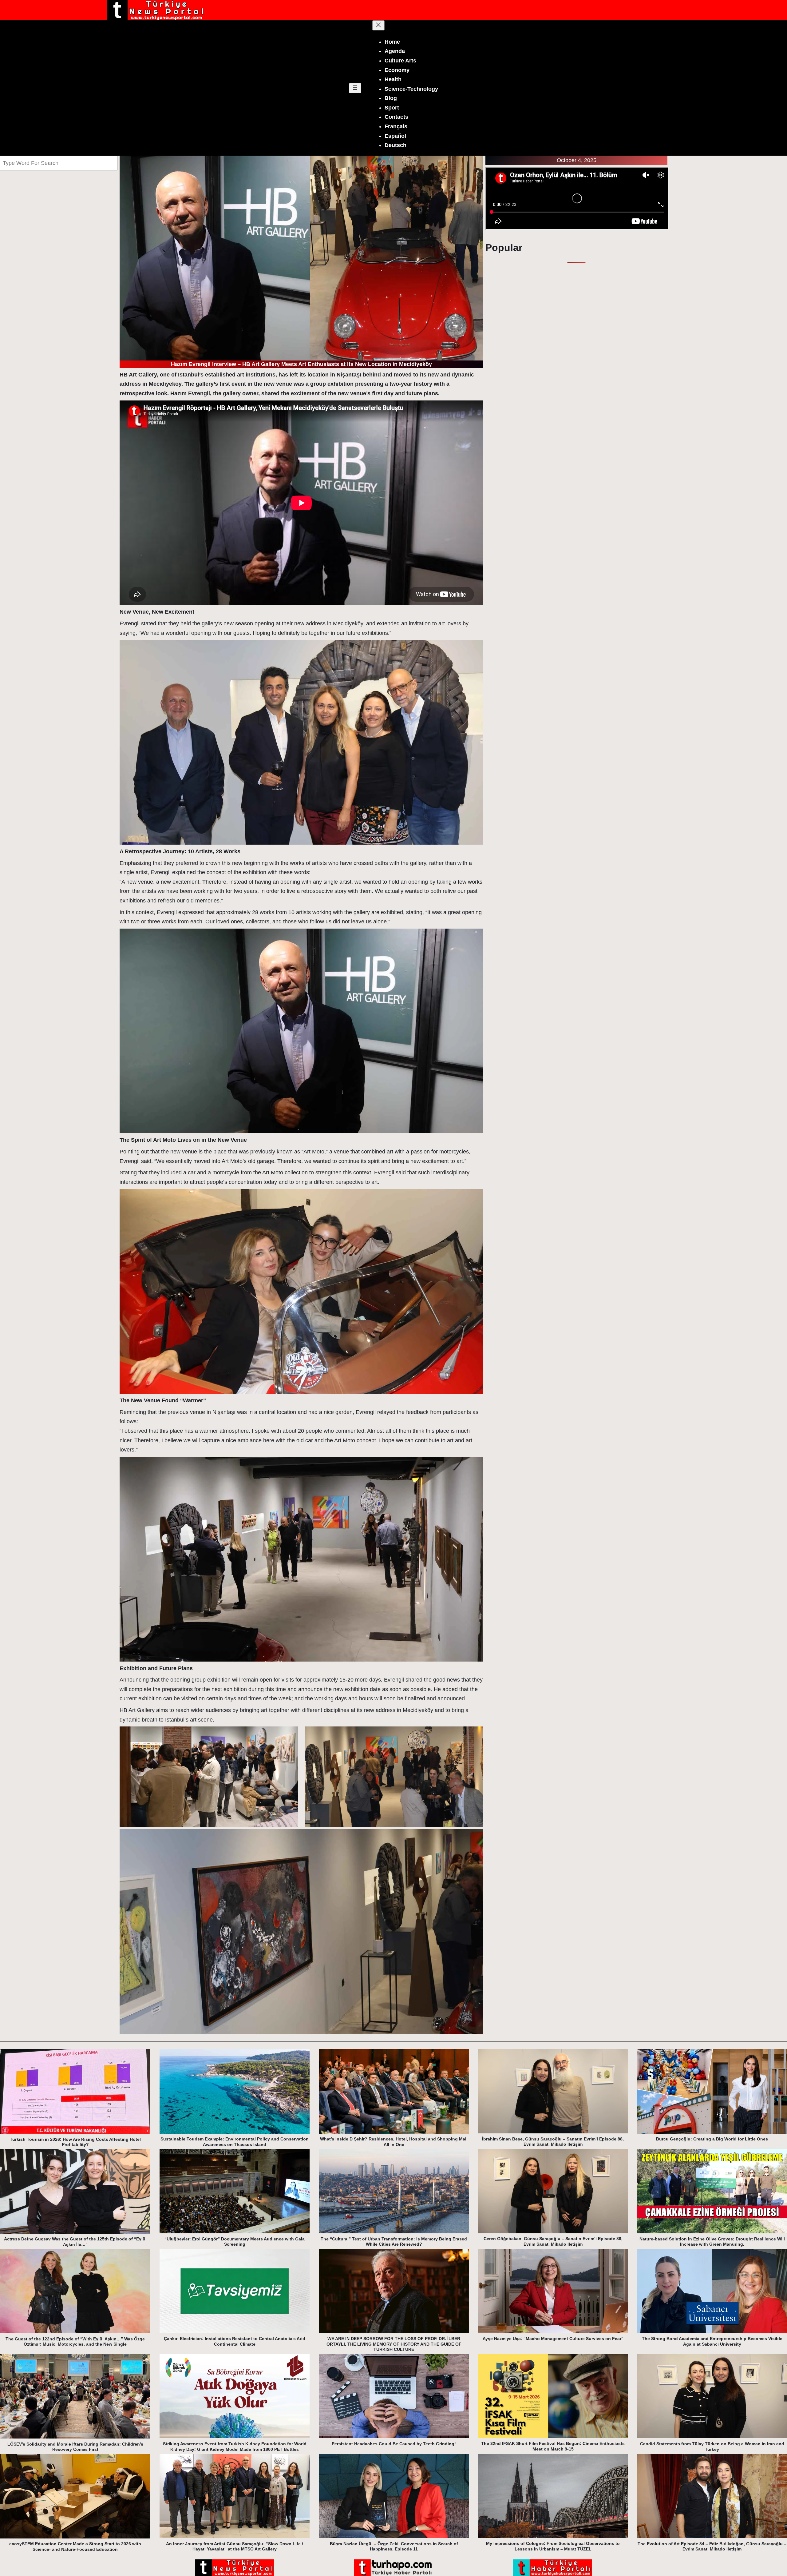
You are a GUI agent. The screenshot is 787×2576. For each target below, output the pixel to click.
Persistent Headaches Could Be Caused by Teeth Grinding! (394, 2444)
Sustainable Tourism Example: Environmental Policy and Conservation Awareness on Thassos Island (235, 2142)
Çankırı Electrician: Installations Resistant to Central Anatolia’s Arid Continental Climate (235, 2341)
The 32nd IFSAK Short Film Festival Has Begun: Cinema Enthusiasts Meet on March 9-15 (553, 2446)
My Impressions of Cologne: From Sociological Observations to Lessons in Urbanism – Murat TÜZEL (553, 2546)
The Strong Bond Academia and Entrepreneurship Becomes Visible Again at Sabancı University (712, 2341)
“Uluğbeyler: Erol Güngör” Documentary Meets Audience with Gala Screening (235, 2242)
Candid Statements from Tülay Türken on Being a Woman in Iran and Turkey (712, 2447)
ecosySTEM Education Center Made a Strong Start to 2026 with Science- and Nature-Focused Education (75, 2546)
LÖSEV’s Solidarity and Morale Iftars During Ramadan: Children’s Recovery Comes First (75, 2447)
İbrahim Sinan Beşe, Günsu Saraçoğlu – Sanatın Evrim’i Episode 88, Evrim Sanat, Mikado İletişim (553, 2142)
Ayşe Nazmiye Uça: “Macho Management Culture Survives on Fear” (553, 2339)
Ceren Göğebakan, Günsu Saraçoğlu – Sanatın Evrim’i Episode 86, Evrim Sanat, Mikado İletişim (553, 2241)
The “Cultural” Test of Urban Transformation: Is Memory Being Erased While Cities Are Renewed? (394, 2242)
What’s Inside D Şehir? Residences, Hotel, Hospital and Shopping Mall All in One (394, 2142)
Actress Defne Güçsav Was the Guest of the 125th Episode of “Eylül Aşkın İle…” (75, 2242)
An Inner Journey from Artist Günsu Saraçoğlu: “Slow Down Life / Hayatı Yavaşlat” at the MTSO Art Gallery (235, 2546)
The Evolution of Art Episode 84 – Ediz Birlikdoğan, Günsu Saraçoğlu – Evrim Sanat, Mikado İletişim (712, 2546)
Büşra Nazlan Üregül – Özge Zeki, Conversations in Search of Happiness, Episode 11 (394, 2546)
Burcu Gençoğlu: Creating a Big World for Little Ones (712, 2139)
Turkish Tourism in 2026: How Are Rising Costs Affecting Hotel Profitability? (75, 2142)
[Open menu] (355, 88)
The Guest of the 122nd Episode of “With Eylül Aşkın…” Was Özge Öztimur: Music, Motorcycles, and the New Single (75, 2342)
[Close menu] (378, 25)
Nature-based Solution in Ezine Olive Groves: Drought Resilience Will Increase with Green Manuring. (712, 2242)
